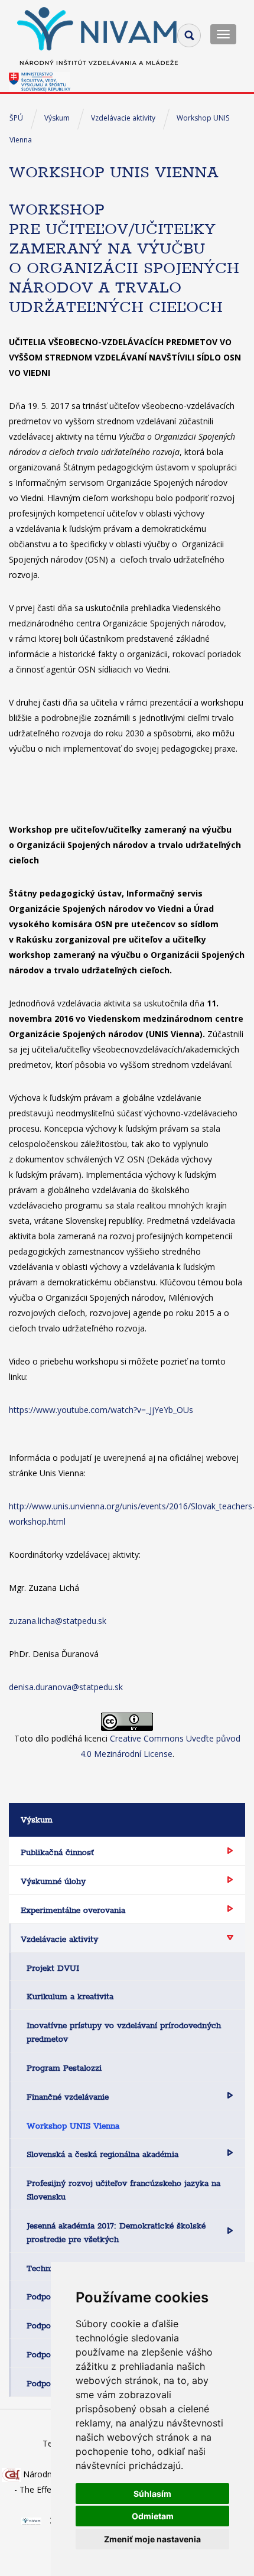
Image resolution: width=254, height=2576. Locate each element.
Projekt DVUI (53, 1968)
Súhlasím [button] (152, 2494)
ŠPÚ (16, 118)
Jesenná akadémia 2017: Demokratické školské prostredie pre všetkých (116, 2232)
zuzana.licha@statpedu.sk (58, 1621)
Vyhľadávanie (189, 35)
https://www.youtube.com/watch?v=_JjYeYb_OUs (101, 1410)
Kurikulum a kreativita (70, 1996)
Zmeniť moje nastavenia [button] (152, 2539)
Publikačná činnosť (57, 1852)
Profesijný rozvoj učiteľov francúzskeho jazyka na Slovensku (123, 2190)
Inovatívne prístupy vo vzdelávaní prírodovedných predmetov (124, 2032)
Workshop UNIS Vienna (73, 2126)
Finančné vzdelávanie (68, 2097)
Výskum (57, 118)
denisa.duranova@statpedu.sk (66, 1687)
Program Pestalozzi (64, 2068)
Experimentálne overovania (73, 1910)
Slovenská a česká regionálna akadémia (102, 2154)
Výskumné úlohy (53, 1881)
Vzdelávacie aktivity (123, 118)
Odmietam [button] (153, 2516)
